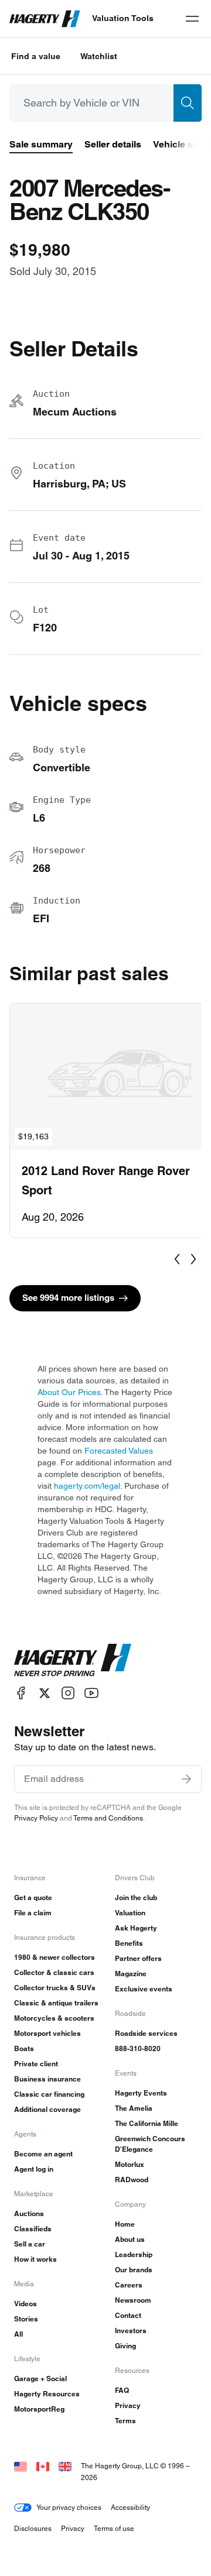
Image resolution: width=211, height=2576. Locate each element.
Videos (25, 2304)
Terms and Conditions (108, 1818)
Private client (36, 2064)
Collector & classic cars (54, 1972)
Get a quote (33, 1897)
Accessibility (130, 2507)
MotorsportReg (39, 2409)
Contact (128, 2315)
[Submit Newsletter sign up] (186, 1779)
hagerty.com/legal (87, 1486)
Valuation (130, 1913)
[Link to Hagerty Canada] (43, 2466)
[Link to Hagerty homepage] (73, 1660)
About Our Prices (69, 1392)
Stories (26, 2319)
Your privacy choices (69, 2507)
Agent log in (34, 2169)
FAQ (122, 2390)
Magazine (131, 1974)
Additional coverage (47, 2109)
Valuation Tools (123, 18)
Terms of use (114, 2528)
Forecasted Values (119, 1451)
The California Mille (147, 2123)
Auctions (29, 2213)
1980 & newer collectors (55, 1957)
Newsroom (133, 2300)
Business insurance (47, 2079)
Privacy (128, 2405)
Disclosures (33, 2528)
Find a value (36, 56)
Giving (125, 2346)
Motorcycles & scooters (54, 2018)
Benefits (129, 1943)
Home (125, 2224)
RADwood (132, 2180)
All (18, 2334)
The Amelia (134, 2108)
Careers (129, 2285)
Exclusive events (144, 1989)
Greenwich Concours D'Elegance (150, 2144)
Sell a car (30, 2244)
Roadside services (146, 2033)
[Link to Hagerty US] (21, 2466)
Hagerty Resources (47, 2394)
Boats (24, 2048)
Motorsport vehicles (47, 2033)
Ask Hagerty (136, 1928)
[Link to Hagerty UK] (65, 2466)
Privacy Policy (36, 1818)
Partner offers (138, 1958)
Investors (131, 2331)
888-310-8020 (138, 2048)
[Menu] (192, 19)
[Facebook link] (21, 1693)
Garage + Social (40, 2378)
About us (130, 2239)
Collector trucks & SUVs (55, 1988)
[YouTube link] (91, 1693)
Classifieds (33, 2229)
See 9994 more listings (68, 1298)
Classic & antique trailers (56, 2003)
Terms (125, 2421)
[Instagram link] (68, 1693)
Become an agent (43, 2154)
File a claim (33, 1913)
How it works (35, 2259)
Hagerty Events (141, 2093)
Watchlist (99, 56)
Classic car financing (49, 2094)
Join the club (136, 1897)
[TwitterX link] (45, 1693)
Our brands (134, 2270)
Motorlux (130, 2164)
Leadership (134, 2254)
